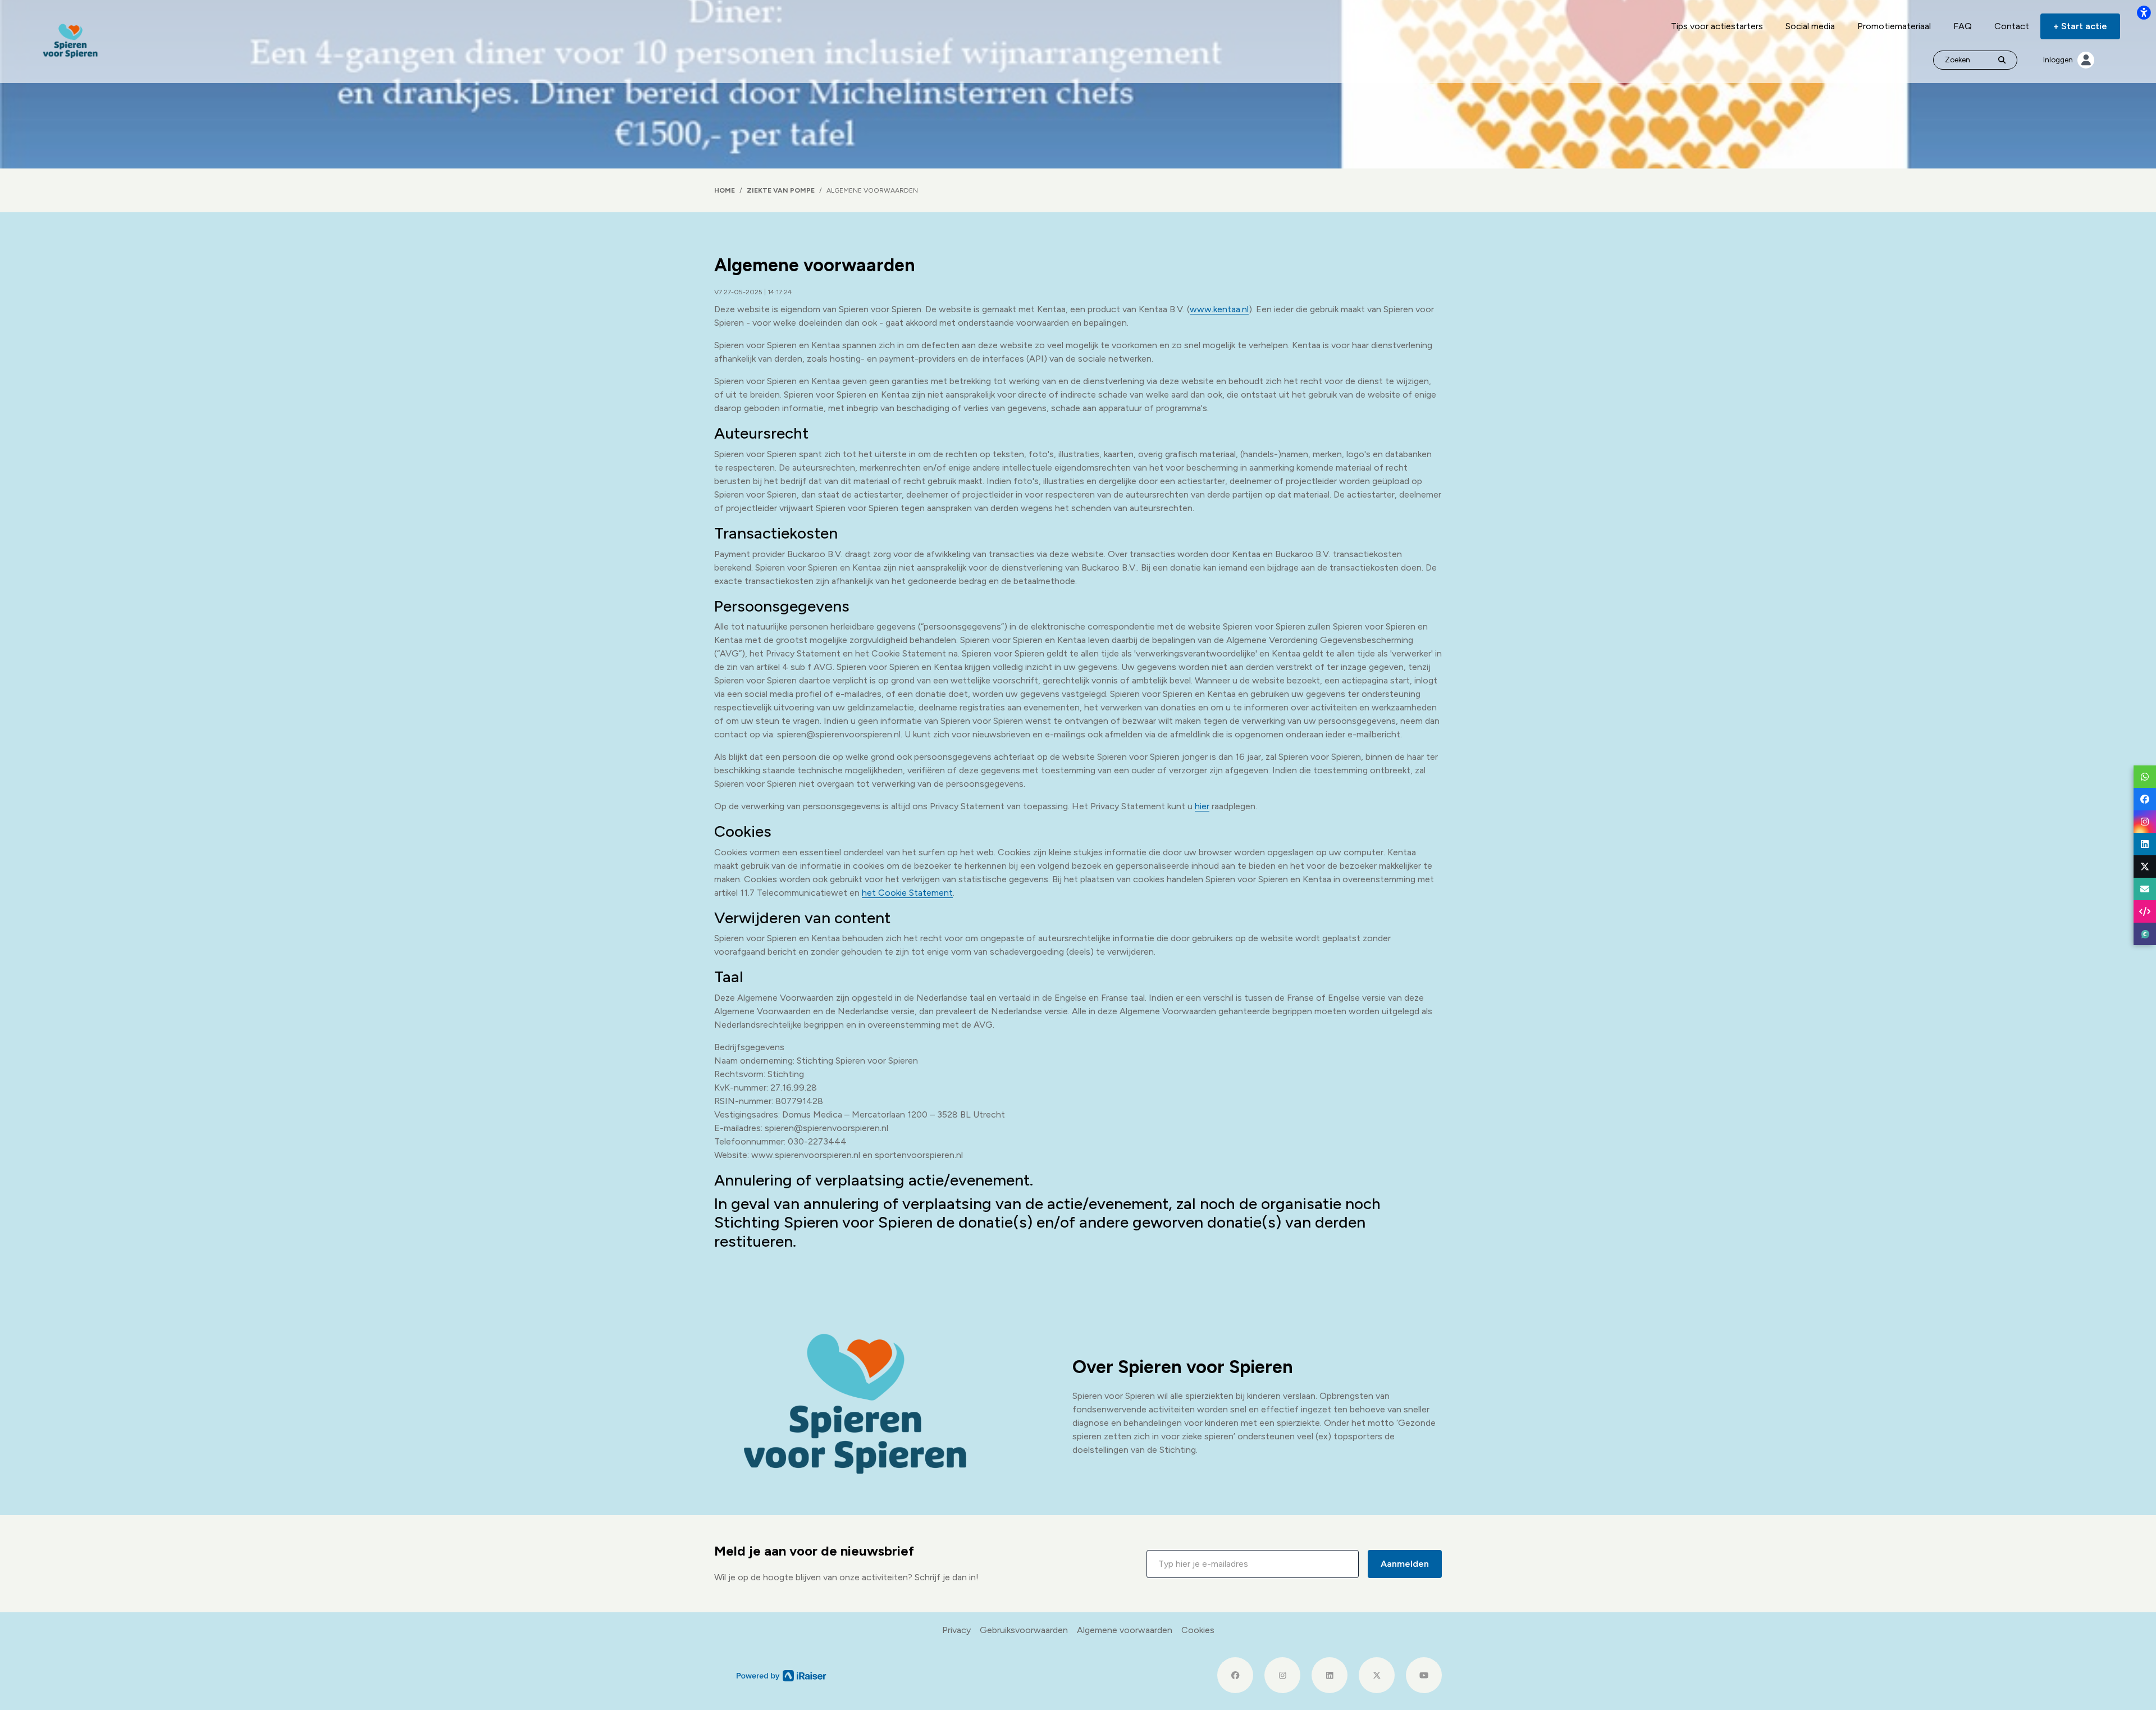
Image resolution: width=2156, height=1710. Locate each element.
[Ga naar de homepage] (70, 41)
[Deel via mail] (2145, 889)
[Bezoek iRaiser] (782, 1675)
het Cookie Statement (907, 893)
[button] (1253, 1564)
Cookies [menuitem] (1198, 1630)
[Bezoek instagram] (1282, 1675)
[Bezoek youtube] (1424, 1675)
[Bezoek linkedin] (1330, 1675)
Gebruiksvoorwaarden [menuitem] (1024, 1630)
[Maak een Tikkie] (2145, 934)
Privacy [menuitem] (956, 1630)
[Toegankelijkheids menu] (2144, 12)
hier (1202, 806)
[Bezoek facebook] (1235, 1675)
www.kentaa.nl (1219, 309)
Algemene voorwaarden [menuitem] (1125, 1630)
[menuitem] (1717, 26)
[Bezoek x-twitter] (1377, 1675)
